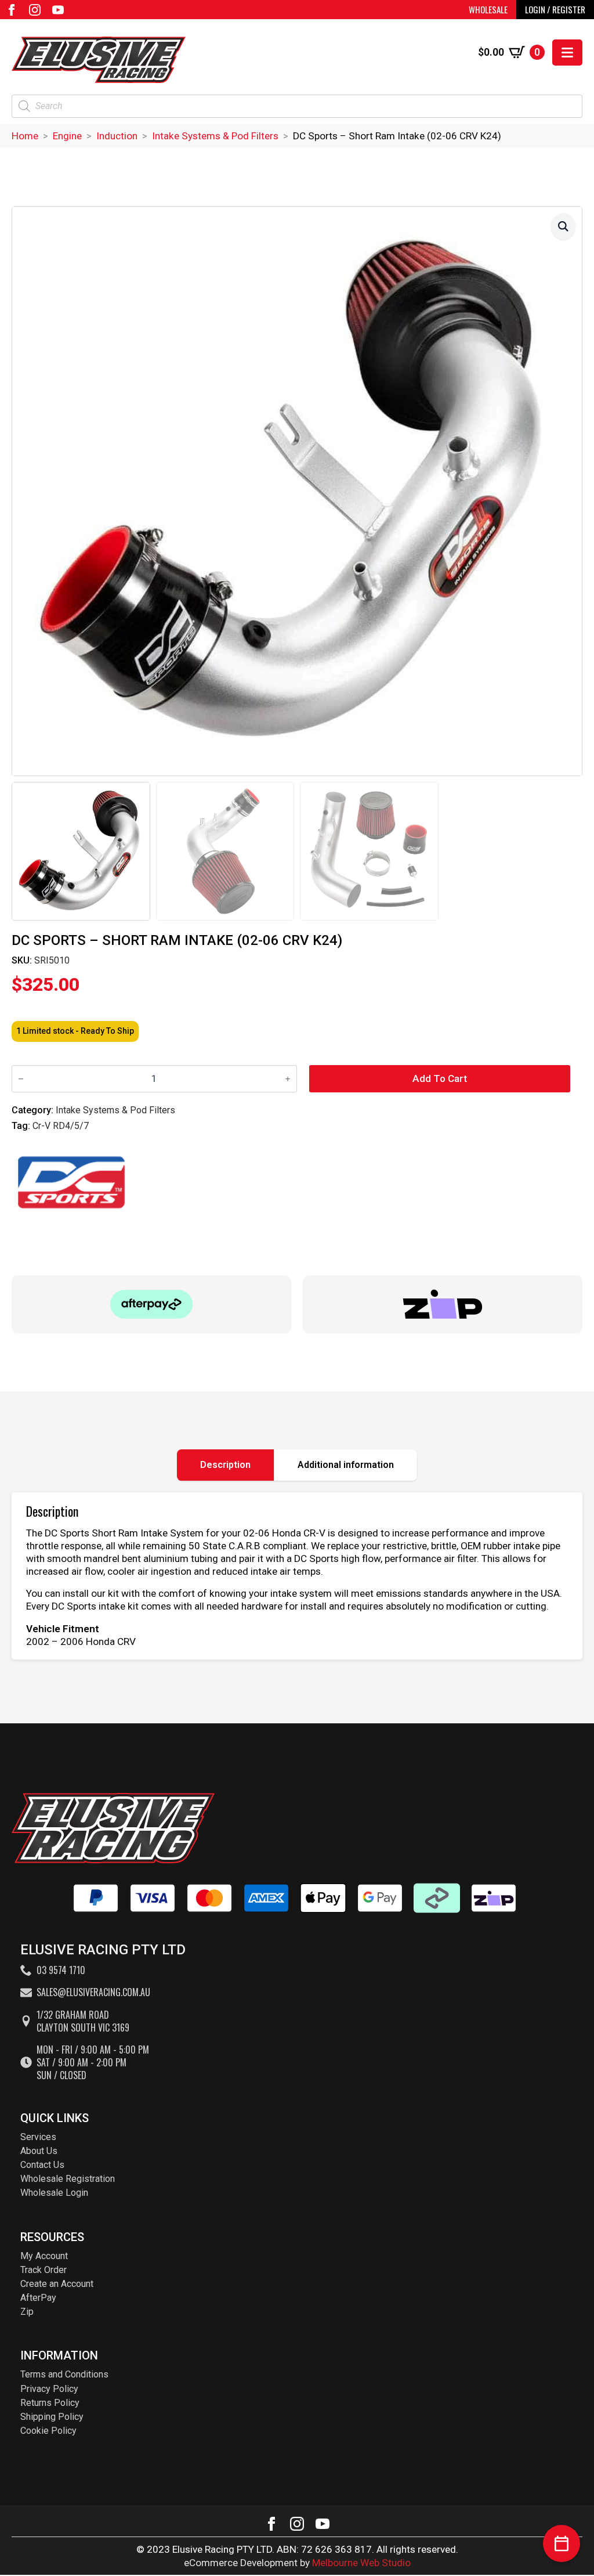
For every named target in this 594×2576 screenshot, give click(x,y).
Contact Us (42, 2165)
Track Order (44, 2270)
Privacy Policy (49, 2389)
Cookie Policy (48, 2431)
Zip (27, 2312)
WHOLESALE (488, 9)
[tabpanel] (297, 1576)
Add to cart (440, 1078)
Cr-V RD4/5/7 (61, 1126)
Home (25, 136)
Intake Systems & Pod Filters (215, 136)
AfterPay (38, 2298)
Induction (117, 136)
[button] (563, 226)
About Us (39, 2151)
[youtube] (58, 10)
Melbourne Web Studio (361, 2563)
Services (38, 2137)
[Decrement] (21, 1079)
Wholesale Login (54, 2193)
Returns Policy (50, 2403)
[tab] (226, 1465)
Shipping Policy (52, 2417)
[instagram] (35, 10)
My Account (44, 2256)
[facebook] (12, 10)
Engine (67, 136)
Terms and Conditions (64, 2374)
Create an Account (57, 2284)
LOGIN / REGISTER (555, 9)
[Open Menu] (567, 53)
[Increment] (288, 1079)
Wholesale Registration (68, 2179)
